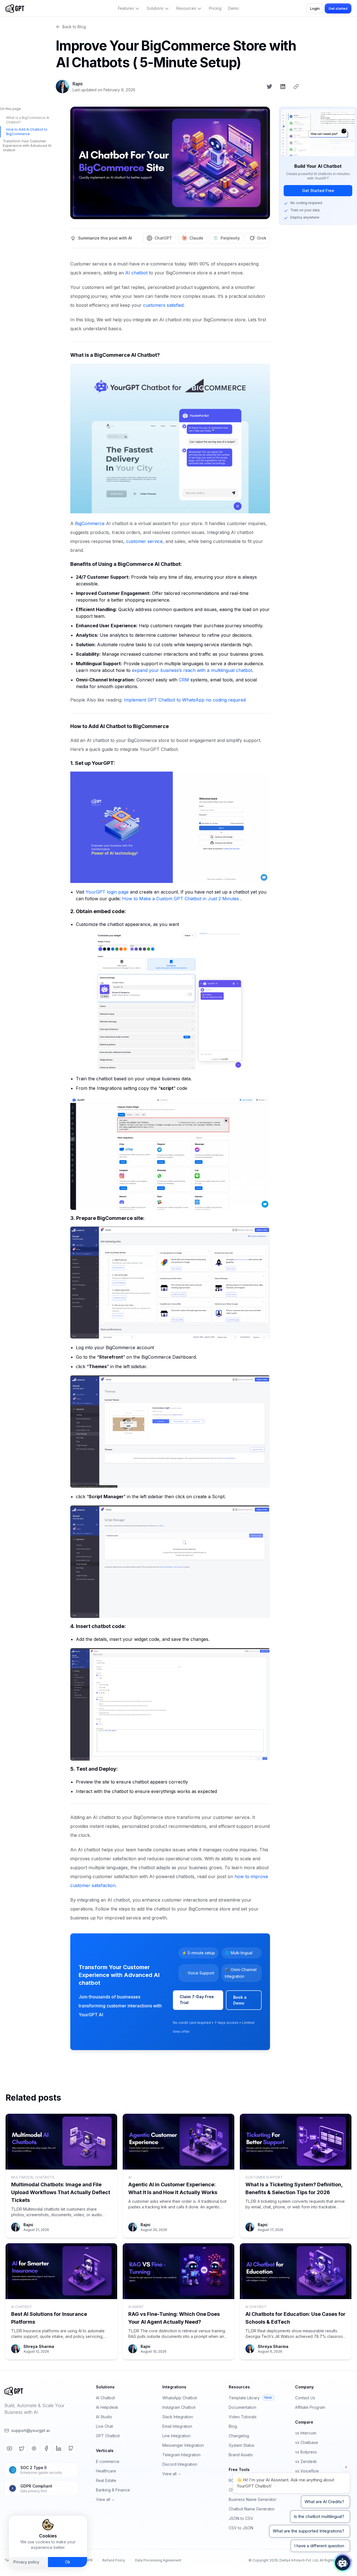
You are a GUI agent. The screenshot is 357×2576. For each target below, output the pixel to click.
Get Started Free (318, 191)
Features (126, 8)
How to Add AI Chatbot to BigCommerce (27, 132)
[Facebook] (46, 2448)
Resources (186, 8)
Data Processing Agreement (158, 2560)
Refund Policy (114, 2560)
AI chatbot (136, 273)
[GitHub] (71, 2448)
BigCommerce (90, 523)
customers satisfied (163, 305)
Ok (68, 2562)
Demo (234, 8)
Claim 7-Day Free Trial (197, 2000)
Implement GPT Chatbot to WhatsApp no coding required (185, 700)
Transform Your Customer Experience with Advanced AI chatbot (27, 146)
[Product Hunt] (34, 2448)
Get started (338, 8)
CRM (184, 680)
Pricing (215, 8)
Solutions (155, 8)
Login (315, 8)
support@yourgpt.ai (31, 2430)
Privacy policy (26, 2562)
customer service (144, 541)
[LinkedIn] (59, 2448)
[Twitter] (22, 2448)
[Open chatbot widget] (342, 2563)
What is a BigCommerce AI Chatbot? (28, 120)
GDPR (88, 2560)
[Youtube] (9, 2448)
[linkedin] (283, 87)
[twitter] (269, 87)
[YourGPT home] (15, 8)
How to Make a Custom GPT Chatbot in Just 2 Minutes (181, 899)
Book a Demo (240, 2000)
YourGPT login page (107, 892)
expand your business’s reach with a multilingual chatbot (192, 670)
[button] (15, 8)
